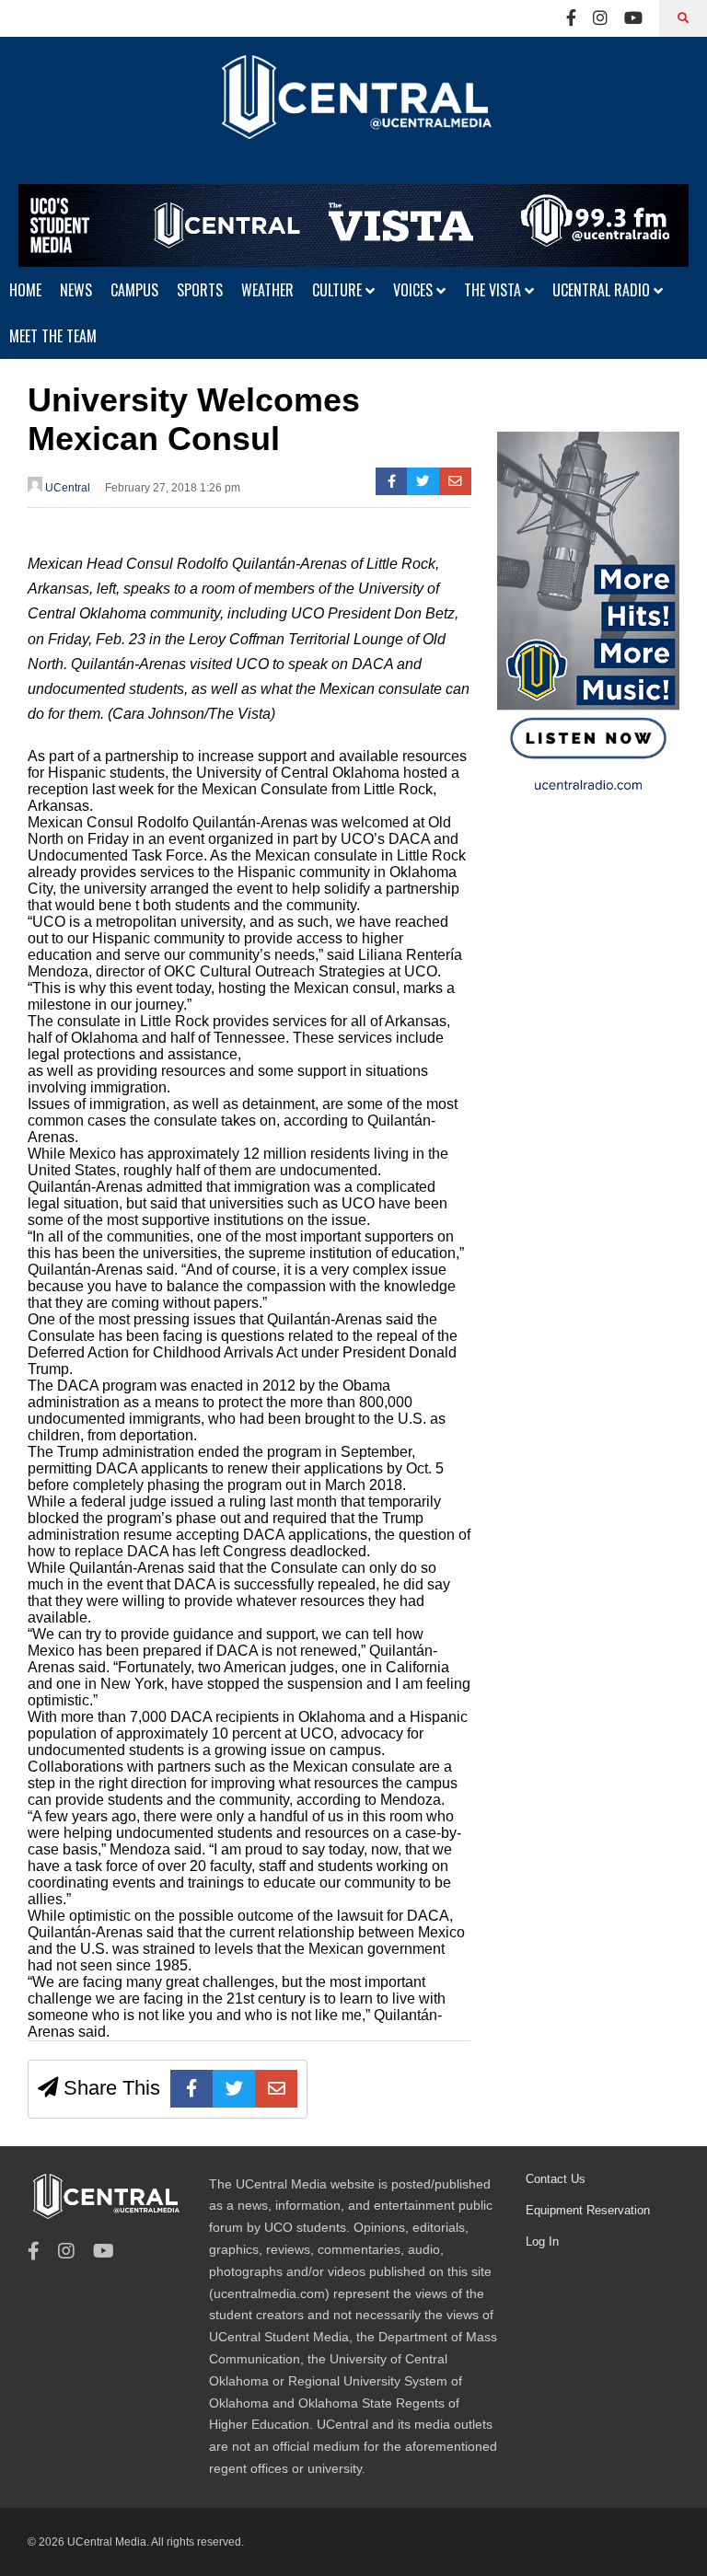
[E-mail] (455, 481)
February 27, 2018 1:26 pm (173, 488)
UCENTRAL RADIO (603, 290)
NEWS (76, 290)
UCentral (66, 488)
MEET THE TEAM (53, 336)
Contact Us (556, 2179)
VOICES (415, 290)
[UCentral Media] (353, 110)
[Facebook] (571, 18)
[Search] (683, 18)
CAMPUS (134, 290)
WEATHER (267, 290)
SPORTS (200, 290)
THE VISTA (494, 290)
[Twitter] (423, 481)
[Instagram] (600, 18)
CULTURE (339, 290)
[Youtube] (633, 18)
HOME (25, 290)
